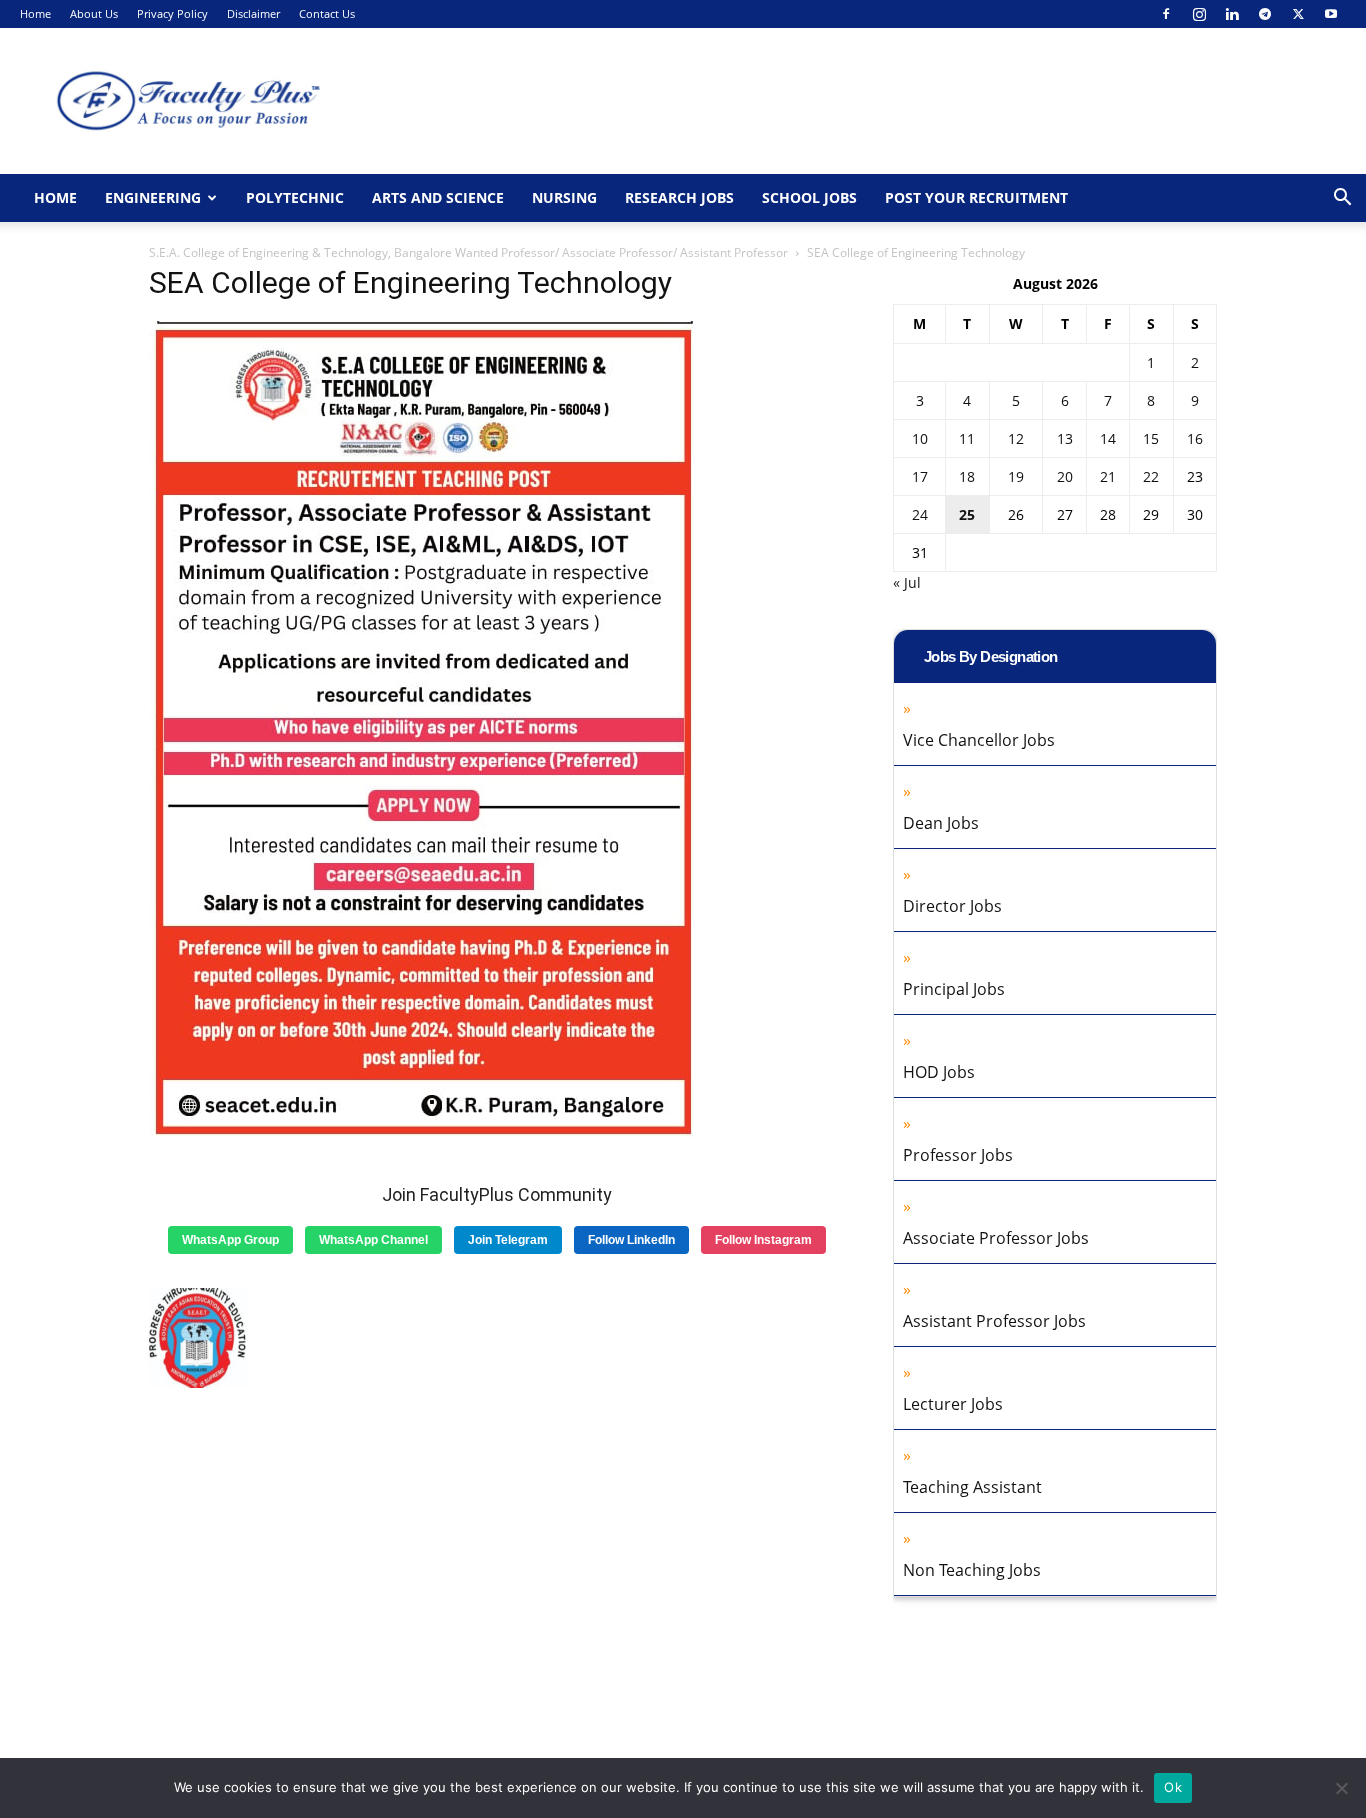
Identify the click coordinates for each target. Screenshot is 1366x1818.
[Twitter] (1298, 14)
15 (1151, 438)
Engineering (153, 197)
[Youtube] (1331, 14)
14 (1108, 438)
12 (1016, 438)
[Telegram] (1265, 14)
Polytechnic (295, 197)
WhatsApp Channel (373, 1240)
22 (1151, 476)
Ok (1173, 1787)
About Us (94, 13)
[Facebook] (1166, 14)
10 (920, 438)
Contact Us (327, 13)
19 (1016, 476)
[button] (1342, 199)
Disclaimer (253, 13)
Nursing (564, 197)
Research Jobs (679, 197)
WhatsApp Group (230, 1240)
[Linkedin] (1232, 14)
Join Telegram (508, 1240)
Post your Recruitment (976, 197)
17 (920, 476)
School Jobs (809, 197)
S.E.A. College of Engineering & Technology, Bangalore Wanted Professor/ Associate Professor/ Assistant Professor (468, 252)
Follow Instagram (763, 1240)
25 (967, 514)
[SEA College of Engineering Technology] (425, 1142)
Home (35, 13)
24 (920, 514)
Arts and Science (438, 197)
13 (1065, 438)
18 (967, 476)
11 (967, 438)
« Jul (907, 582)
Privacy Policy (172, 13)
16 (1195, 438)
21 (1108, 476)
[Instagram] (1199, 14)
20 (1065, 476)
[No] (1341, 1788)
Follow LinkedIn (631, 1240)
